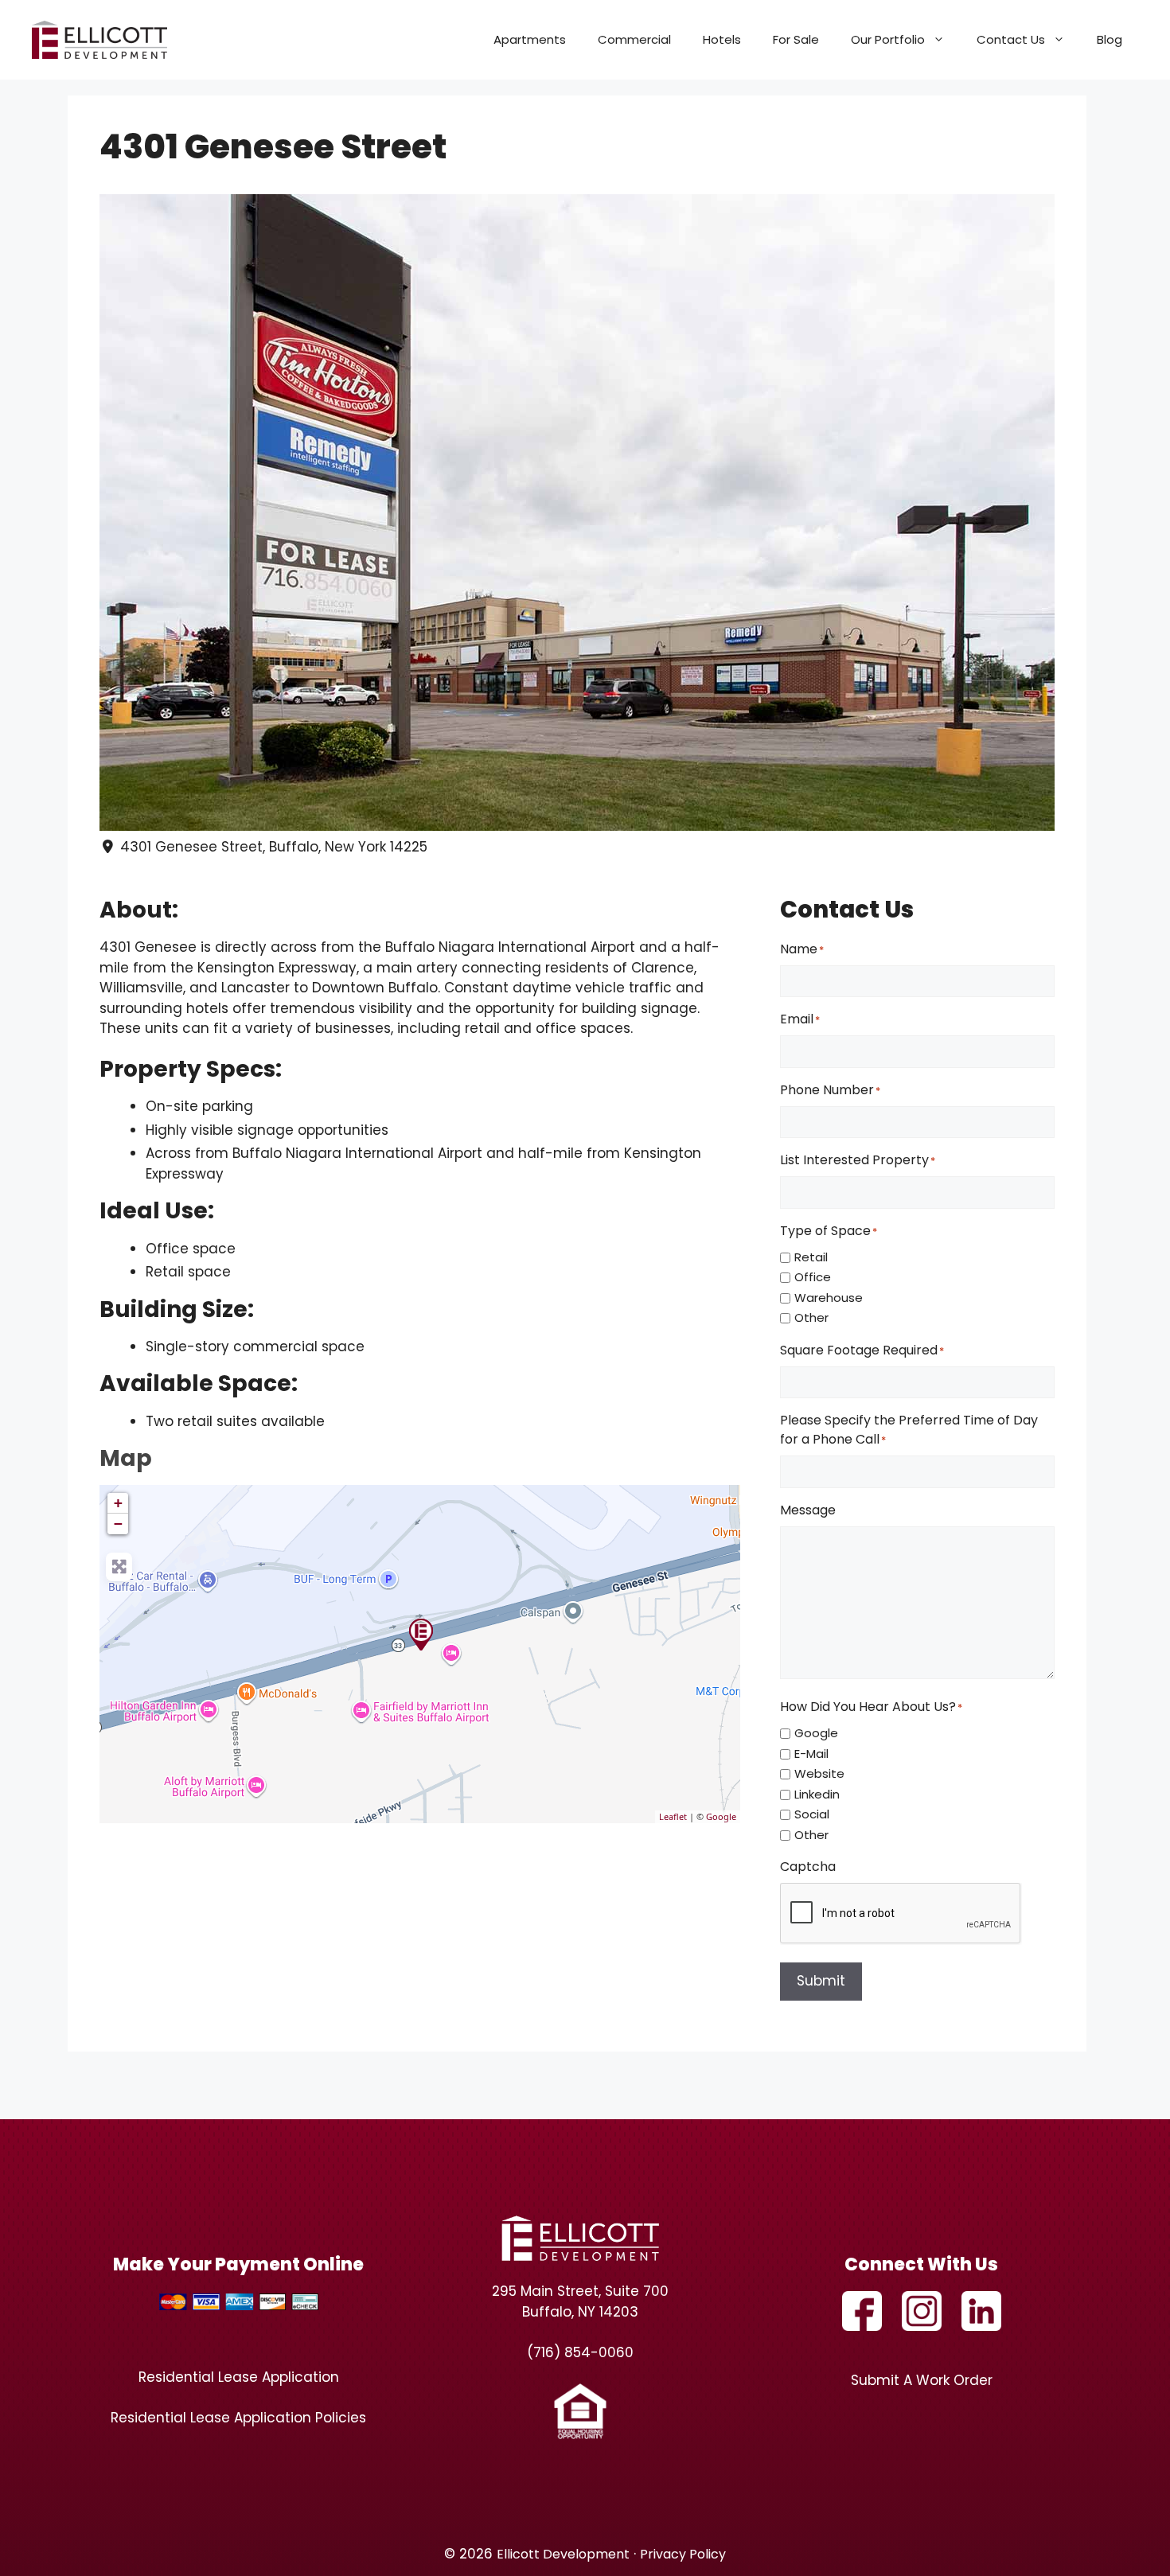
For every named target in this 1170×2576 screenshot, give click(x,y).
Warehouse (829, 1298)
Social (812, 1814)
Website (819, 1773)
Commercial (634, 39)
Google (721, 1816)
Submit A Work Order (922, 2380)
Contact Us (1011, 39)
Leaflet (673, 1816)
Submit (821, 1981)
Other (811, 1317)
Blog (1110, 39)
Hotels (722, 39)
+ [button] (118, 1503)
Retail (811, 1257)
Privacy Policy (683, 2554)
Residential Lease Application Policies (238, 2418)
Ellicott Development (563, 2554)
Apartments (530, 39)
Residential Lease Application (239, 2377)
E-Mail (811, 1754)
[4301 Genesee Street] (420, 1634)
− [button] (118, 1524)
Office (813, 1277)
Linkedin (817, 1794)
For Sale (796, 39)
